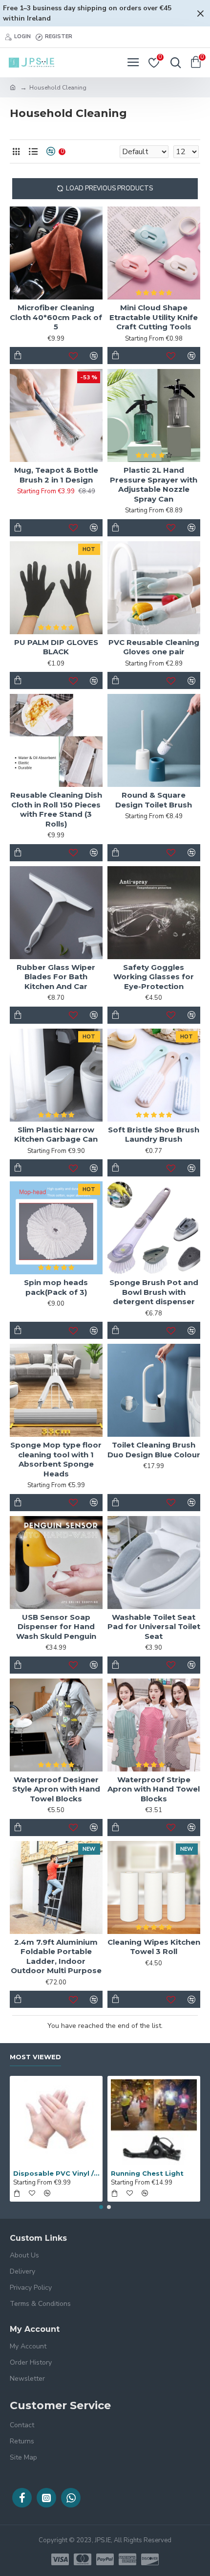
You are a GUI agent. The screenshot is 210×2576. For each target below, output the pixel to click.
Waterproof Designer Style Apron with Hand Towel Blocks (56, 1789)
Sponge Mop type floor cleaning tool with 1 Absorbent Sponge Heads (56, 1459)
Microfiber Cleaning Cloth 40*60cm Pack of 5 (56, 317)
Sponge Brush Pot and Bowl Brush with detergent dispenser (154, 1292)
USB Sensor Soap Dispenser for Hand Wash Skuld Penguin (56, 1627)
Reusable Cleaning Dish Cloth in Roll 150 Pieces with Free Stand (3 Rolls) (56, 809)
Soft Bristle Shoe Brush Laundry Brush (154, 1135)
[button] (101, 2207)
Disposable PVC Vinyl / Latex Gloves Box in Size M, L (56, 2173)
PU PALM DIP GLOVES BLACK (56, 647)
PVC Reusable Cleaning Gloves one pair (154, 647)
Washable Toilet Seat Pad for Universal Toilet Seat (154, 1627)
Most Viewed (35, 2057)
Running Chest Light (147, 2173)
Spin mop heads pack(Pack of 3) (56, 1287)
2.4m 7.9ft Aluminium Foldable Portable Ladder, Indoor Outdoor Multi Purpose (56, 1956)
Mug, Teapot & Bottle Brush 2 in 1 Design (56, 475)
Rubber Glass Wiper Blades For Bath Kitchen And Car (56, 977)
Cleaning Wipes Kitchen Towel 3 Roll (154, 1947)
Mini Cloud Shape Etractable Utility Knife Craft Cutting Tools (154, 317)
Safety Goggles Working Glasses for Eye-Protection (154, 977)
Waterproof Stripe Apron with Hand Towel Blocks (154, 1789)
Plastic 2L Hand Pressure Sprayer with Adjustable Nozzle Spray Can (154, 484)
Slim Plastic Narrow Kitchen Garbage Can (56, 1135)
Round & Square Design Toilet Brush (154, 800)
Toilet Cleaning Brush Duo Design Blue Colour (154, 1450)
